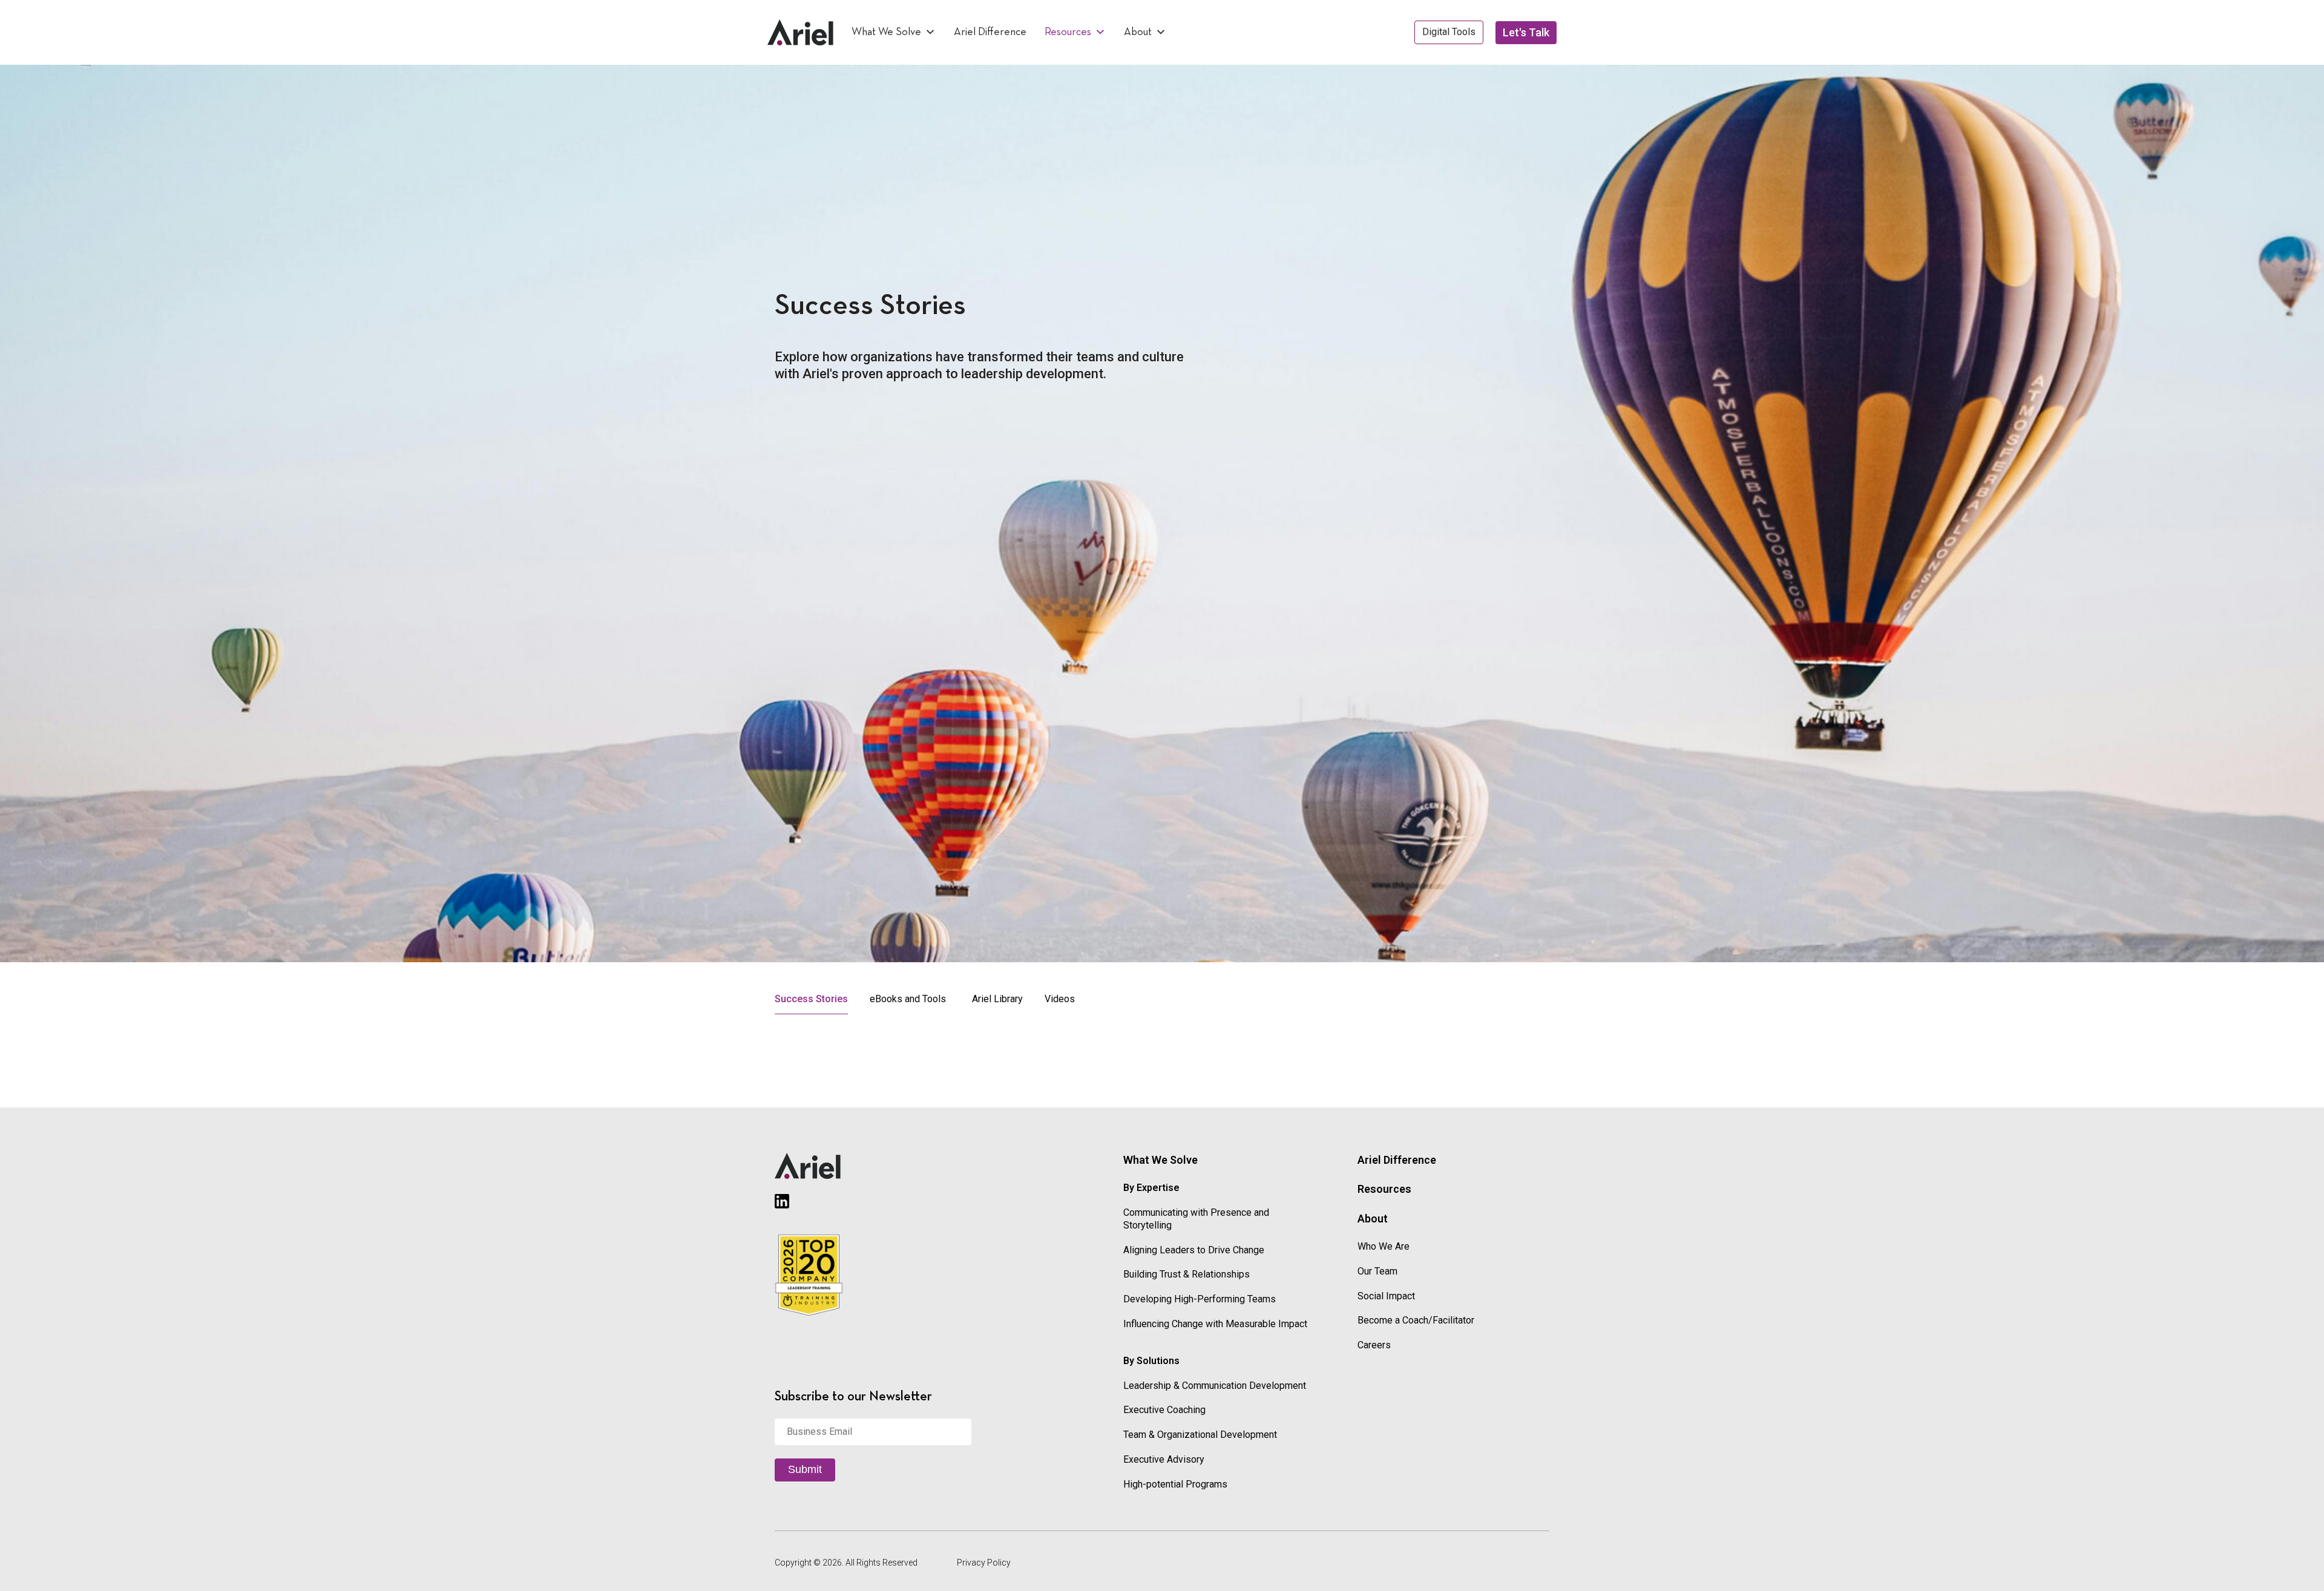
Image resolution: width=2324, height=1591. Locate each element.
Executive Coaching (1164, 1410)
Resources (1068, 32)
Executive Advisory (1164, 1459)
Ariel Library (997, 999)
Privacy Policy (984, 1563)
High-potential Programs (1175, 1484)
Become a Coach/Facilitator (1416, 1320)
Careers (1374, 1345)
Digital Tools (1449, 32)
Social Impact (1386, 1296)
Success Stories (811, 999)
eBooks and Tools (908, 999)
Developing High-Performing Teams (1200, 1299)
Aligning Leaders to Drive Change (1194, 1250)
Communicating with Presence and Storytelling (1196, 1219)
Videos (1060, 999)
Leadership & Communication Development (1215, 1386)
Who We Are (1384, 1246)
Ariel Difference (990, 32)
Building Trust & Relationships (1187, 1274)
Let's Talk (1526, 32)
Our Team (1377, 1271)
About (1138, 32)
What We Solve (886, 32)
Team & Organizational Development (1200, 1435)
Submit (805, 1469)
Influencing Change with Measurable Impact (1215, 1324)
